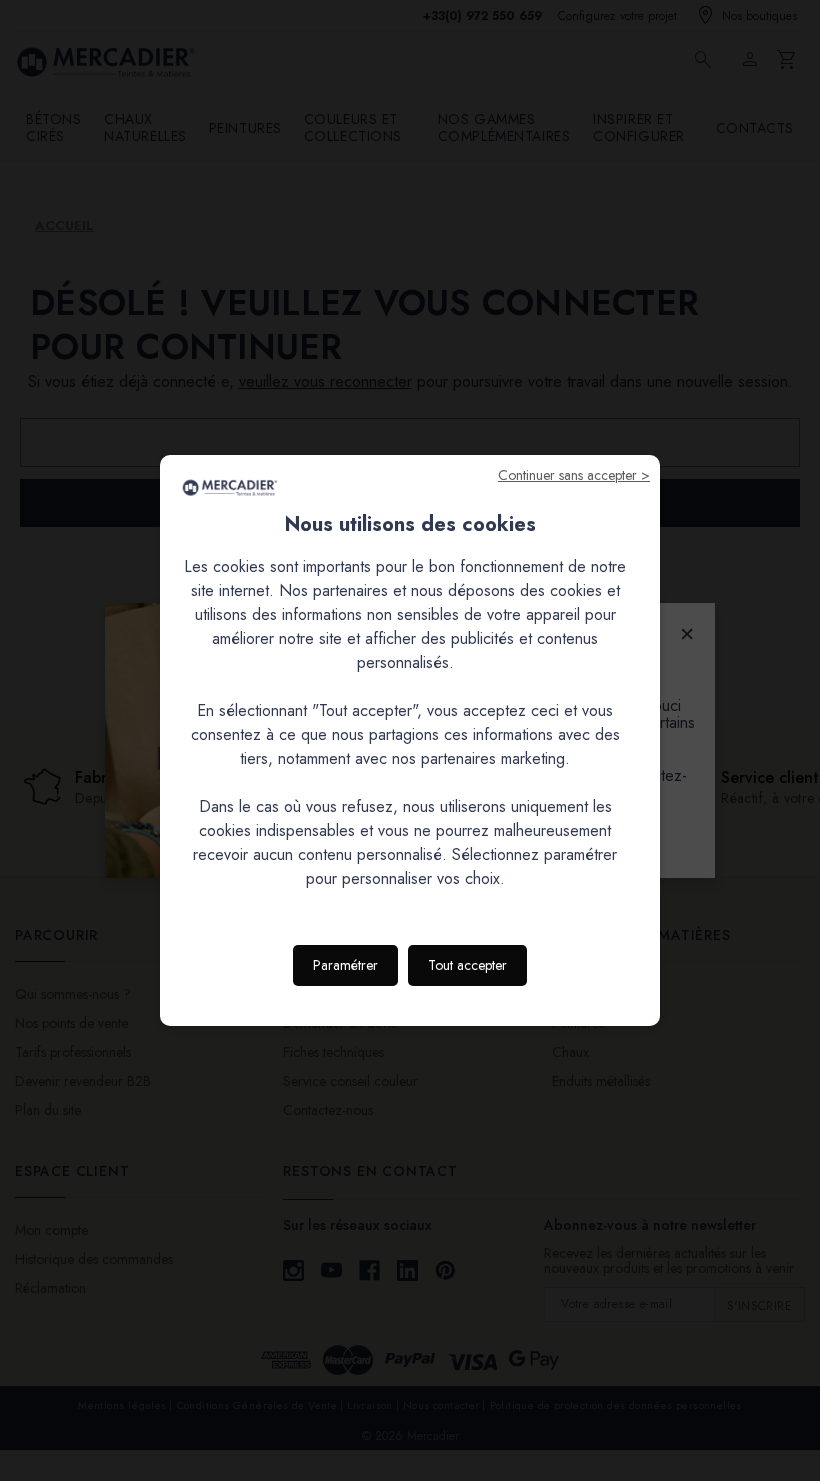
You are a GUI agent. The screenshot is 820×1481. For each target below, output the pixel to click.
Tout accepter (467, 965)
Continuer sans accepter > (574, 475)
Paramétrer (345, 965)
